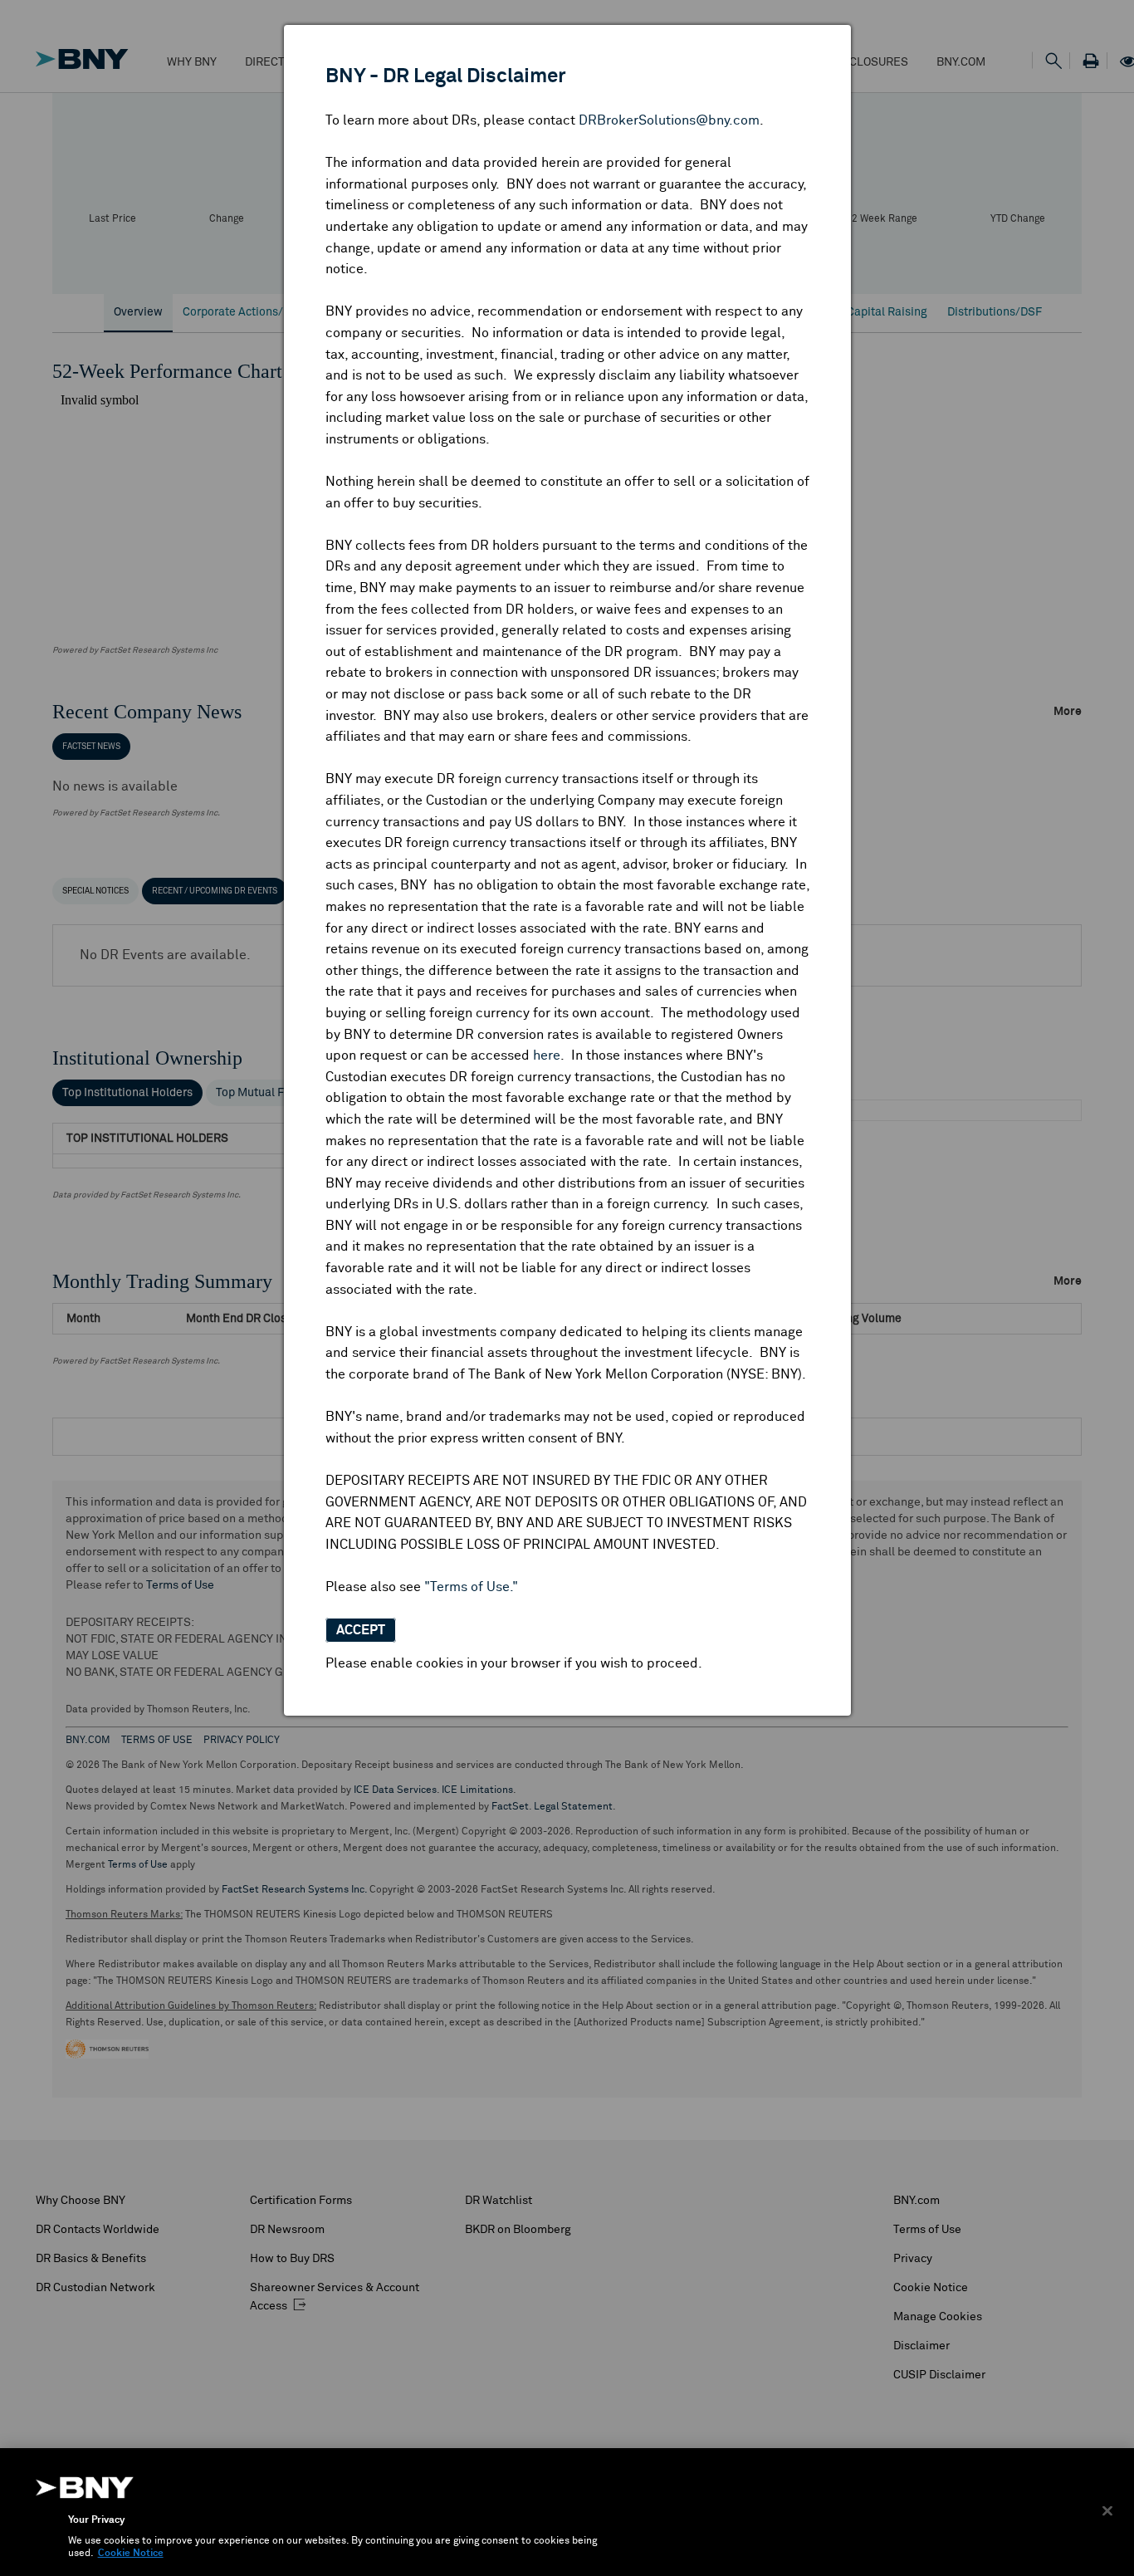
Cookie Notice (131, 2554)
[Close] (1107, 2510)
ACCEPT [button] (361, 1630)
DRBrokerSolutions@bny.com (669, 120)
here (547, 1055)
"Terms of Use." (471, 1587)
